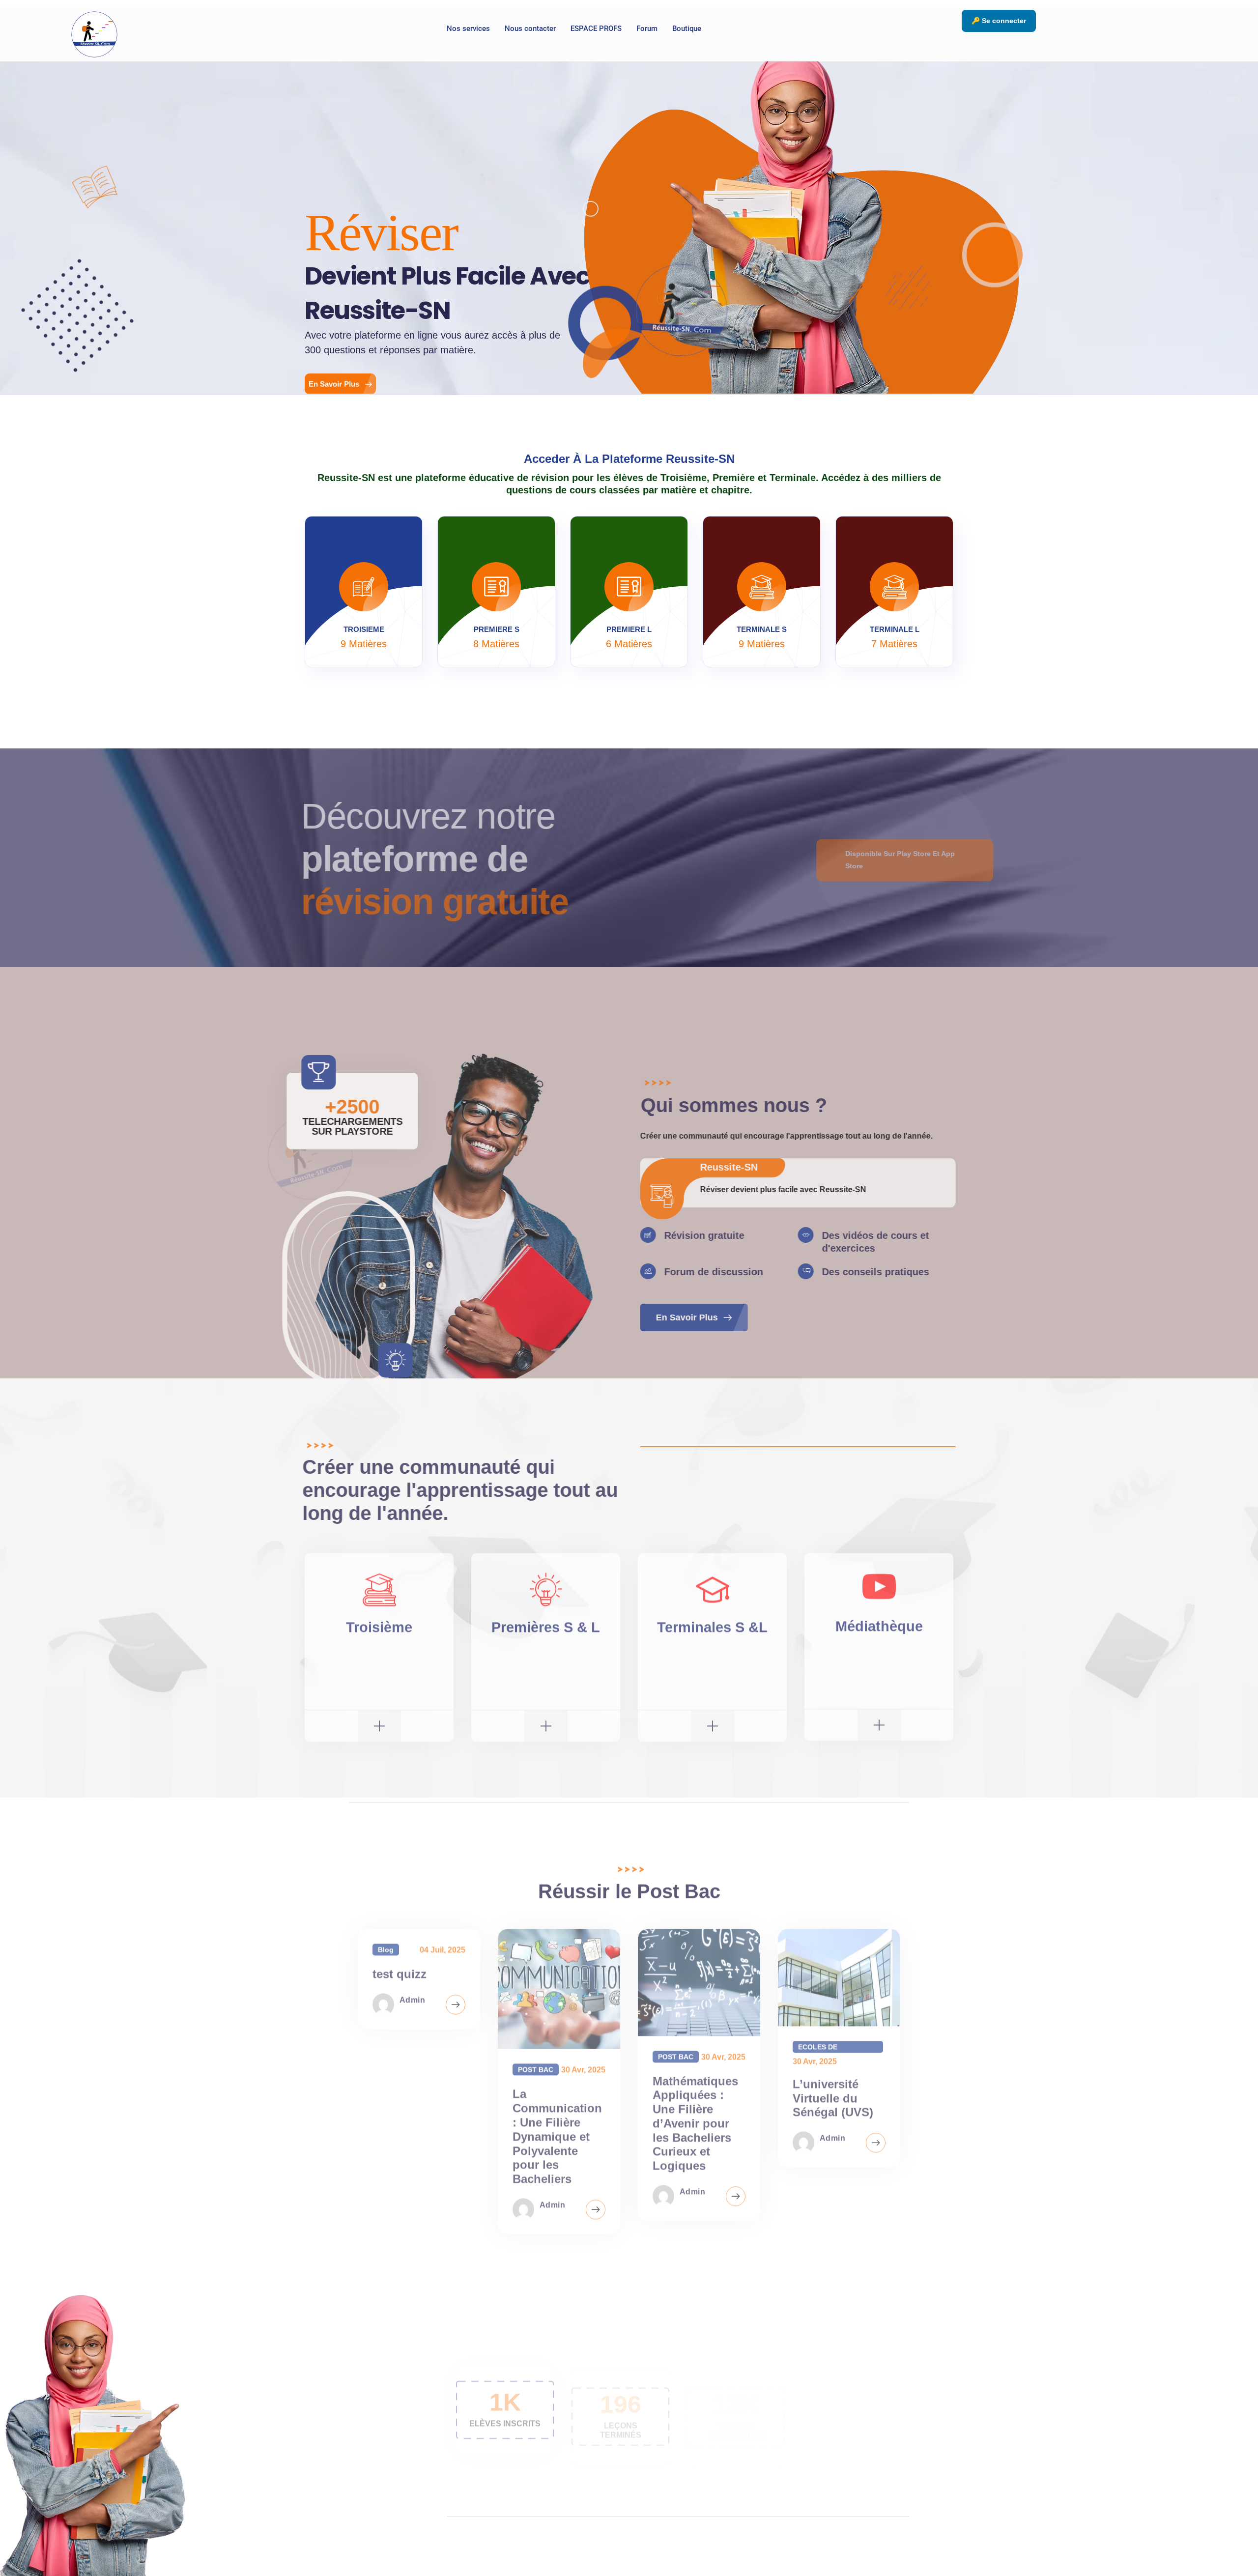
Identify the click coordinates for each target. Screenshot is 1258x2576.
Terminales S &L (712, 1624)
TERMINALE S (762, 629)
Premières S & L (546, 1624)
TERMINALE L (895, 629)
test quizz (400, 1970)
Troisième (379, 1624)
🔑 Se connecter (999, 21)
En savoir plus (685, 1317)
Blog (386, 1946)
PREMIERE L (629, 629)
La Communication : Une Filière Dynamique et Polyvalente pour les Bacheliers (557, 2133)
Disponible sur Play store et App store (895, 860)
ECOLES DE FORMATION (819, 2044)
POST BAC (536, 2066)
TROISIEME (364, 629)
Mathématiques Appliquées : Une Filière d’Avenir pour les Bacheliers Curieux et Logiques (695, 2120)
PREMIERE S (497, 629)
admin (412, 1997)
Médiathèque (879, 1623)
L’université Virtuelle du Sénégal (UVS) (833, 2095)
